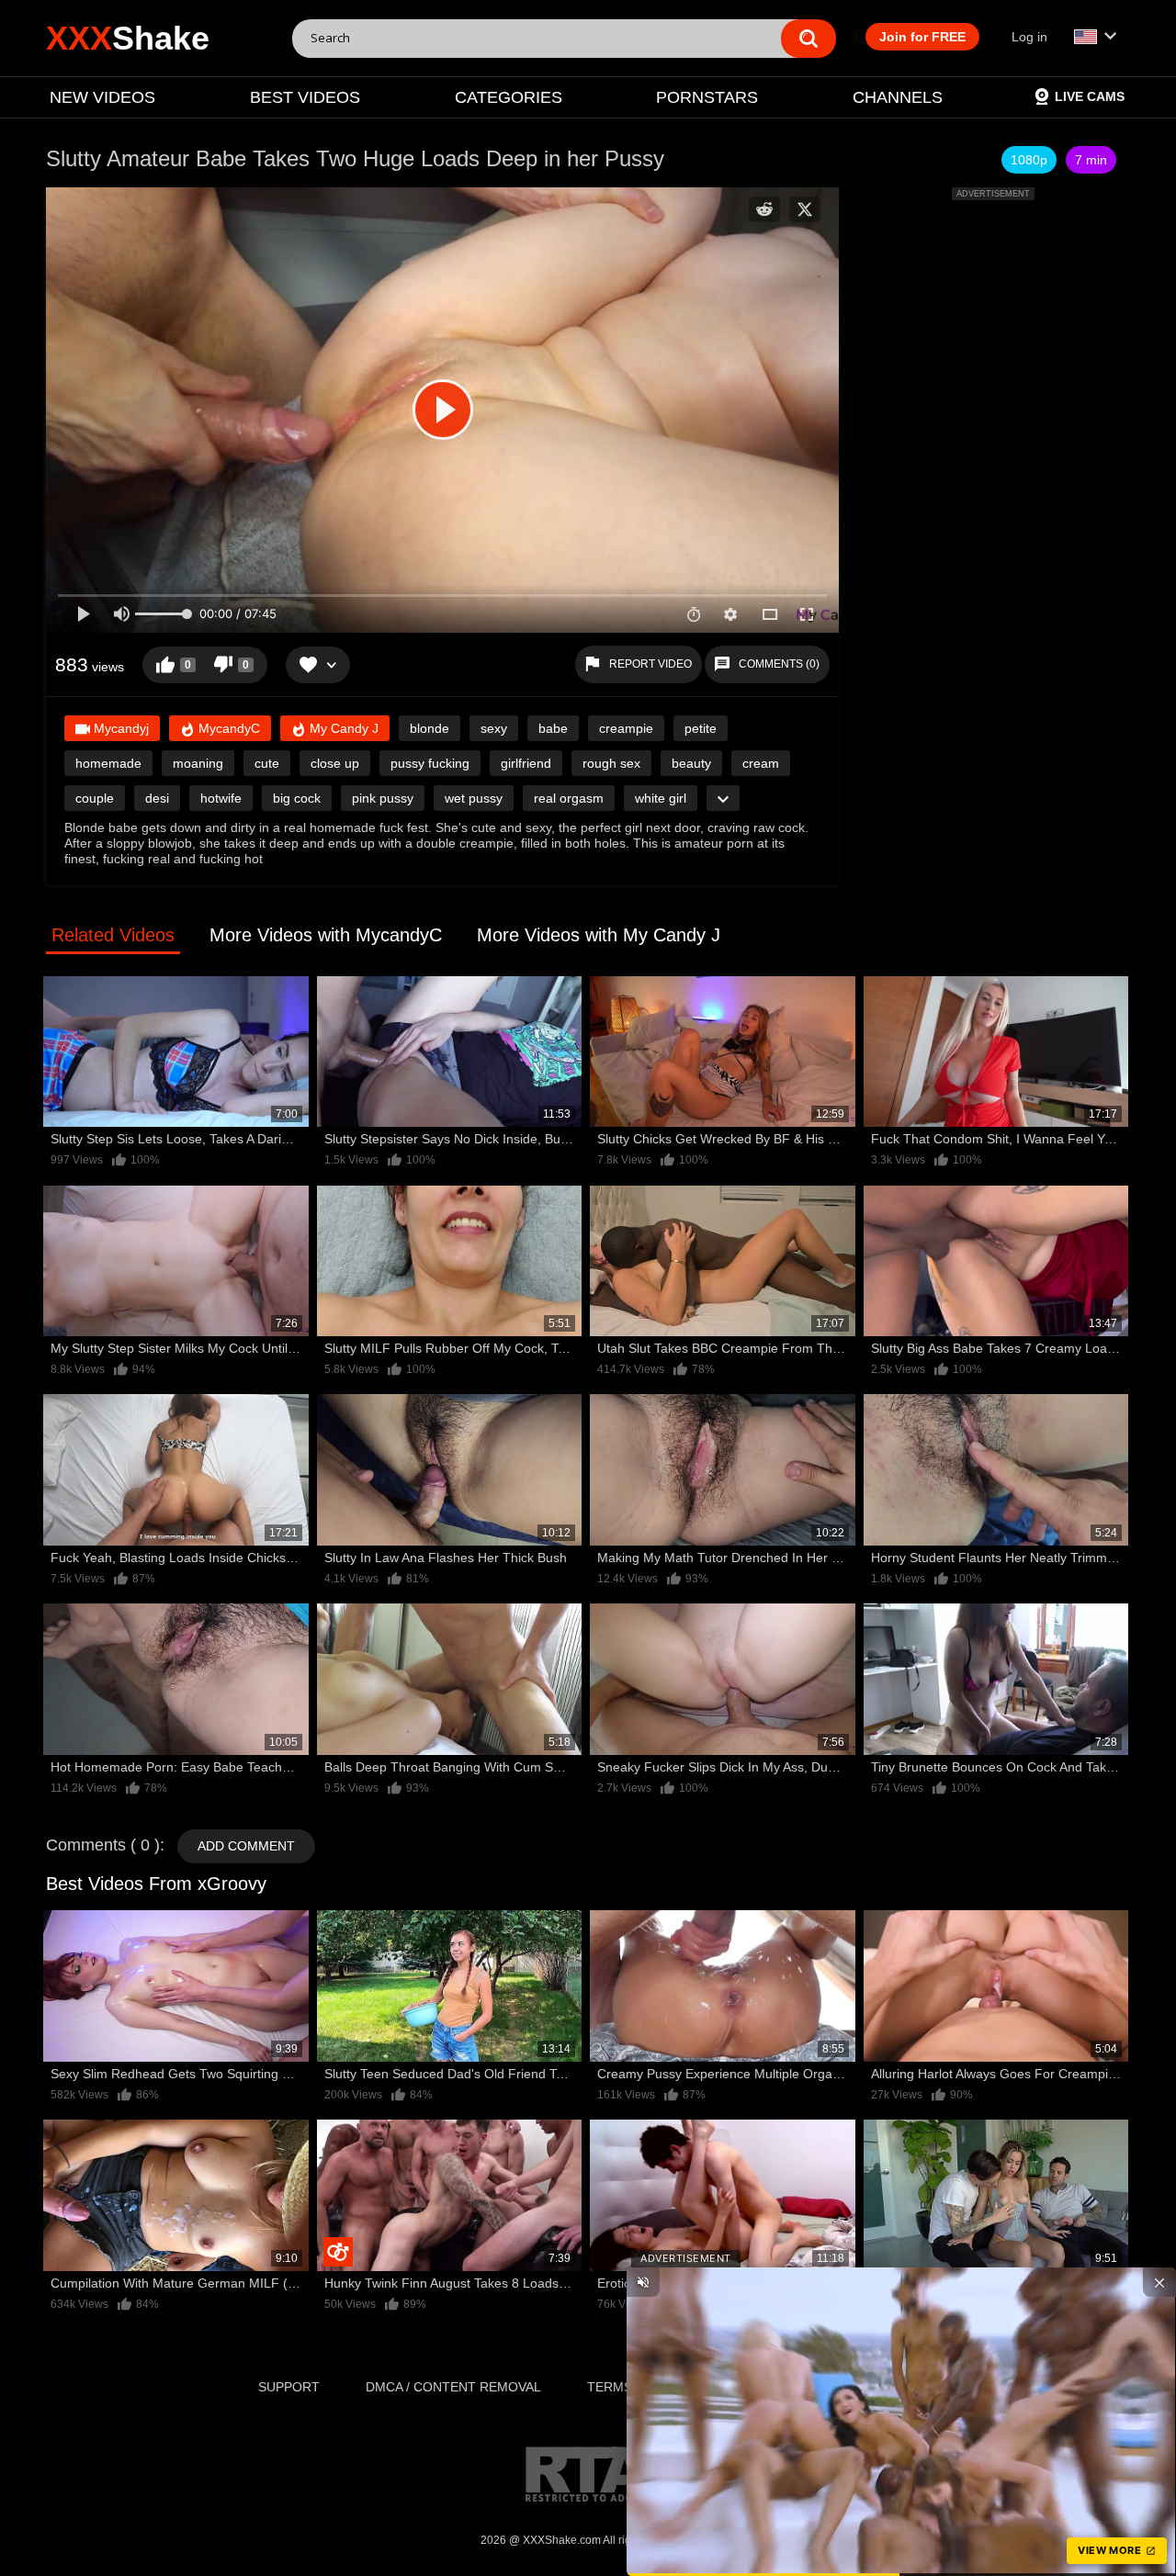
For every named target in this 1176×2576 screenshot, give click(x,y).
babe (553, 728)
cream (761, 763)
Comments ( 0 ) (103, 1845)
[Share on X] (805, 209)
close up (335, 763)
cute (267, 763)
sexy (494, 728)
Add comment (246, 1846)
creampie (626, 728)
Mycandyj (119, 728)
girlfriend (526, 763)
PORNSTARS (707, 97)
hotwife (221, 798)
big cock (297, 798)
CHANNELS (898, 97)
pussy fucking (430, 763)
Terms (610, 2387)
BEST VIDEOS (305, 97)
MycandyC (227, 728)
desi (157, 798)
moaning (198, 763)
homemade (108, 763)
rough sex (611, 763)
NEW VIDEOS (102, 97)
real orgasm (569, 798)
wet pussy (474, 798)
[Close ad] (1159, 2282)
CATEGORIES (509, 97)
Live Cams (1090, 96)
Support (289, 2387)
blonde (430, 728)
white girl (661, 798)
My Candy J (342, 728)
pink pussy (383, 798)
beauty (691, 763)
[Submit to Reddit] (764, 209)
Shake (128, 38)
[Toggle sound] (643, 2282)
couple (95, 798)
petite (701, 728)
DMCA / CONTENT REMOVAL (453, 2387)
